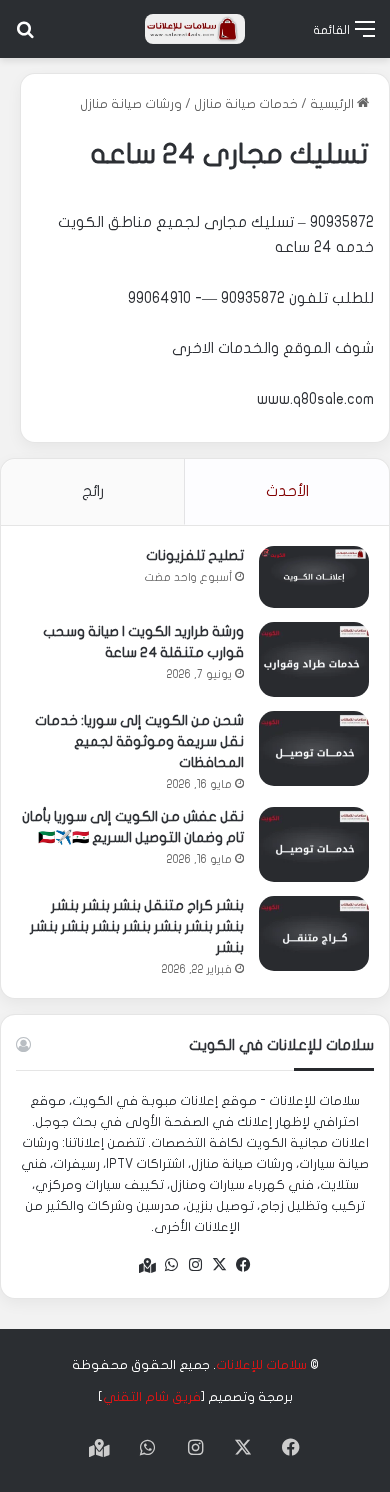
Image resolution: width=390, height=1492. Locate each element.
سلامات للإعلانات (261, 1365)
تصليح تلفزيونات (195, 555)
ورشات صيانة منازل (131, 104)
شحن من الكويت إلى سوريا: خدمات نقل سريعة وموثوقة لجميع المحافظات (139, 741)
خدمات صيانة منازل (246, 104)
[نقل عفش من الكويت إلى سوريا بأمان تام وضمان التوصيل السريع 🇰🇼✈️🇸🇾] (314, 844)
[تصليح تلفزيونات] (314, 577)
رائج (93, 491)
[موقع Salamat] (195, 29)
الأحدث (287, 491)
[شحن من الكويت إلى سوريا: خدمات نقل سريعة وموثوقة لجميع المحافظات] (314, 748)
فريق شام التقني (152, 1397)
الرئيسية (333, 104)
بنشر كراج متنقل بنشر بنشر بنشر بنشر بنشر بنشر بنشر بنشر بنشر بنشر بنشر (137, 926)
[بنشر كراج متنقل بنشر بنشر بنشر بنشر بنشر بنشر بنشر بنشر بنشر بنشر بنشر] (314, 933)
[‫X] (219, 1265)
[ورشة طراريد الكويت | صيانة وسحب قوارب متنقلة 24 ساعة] (314, 659)
